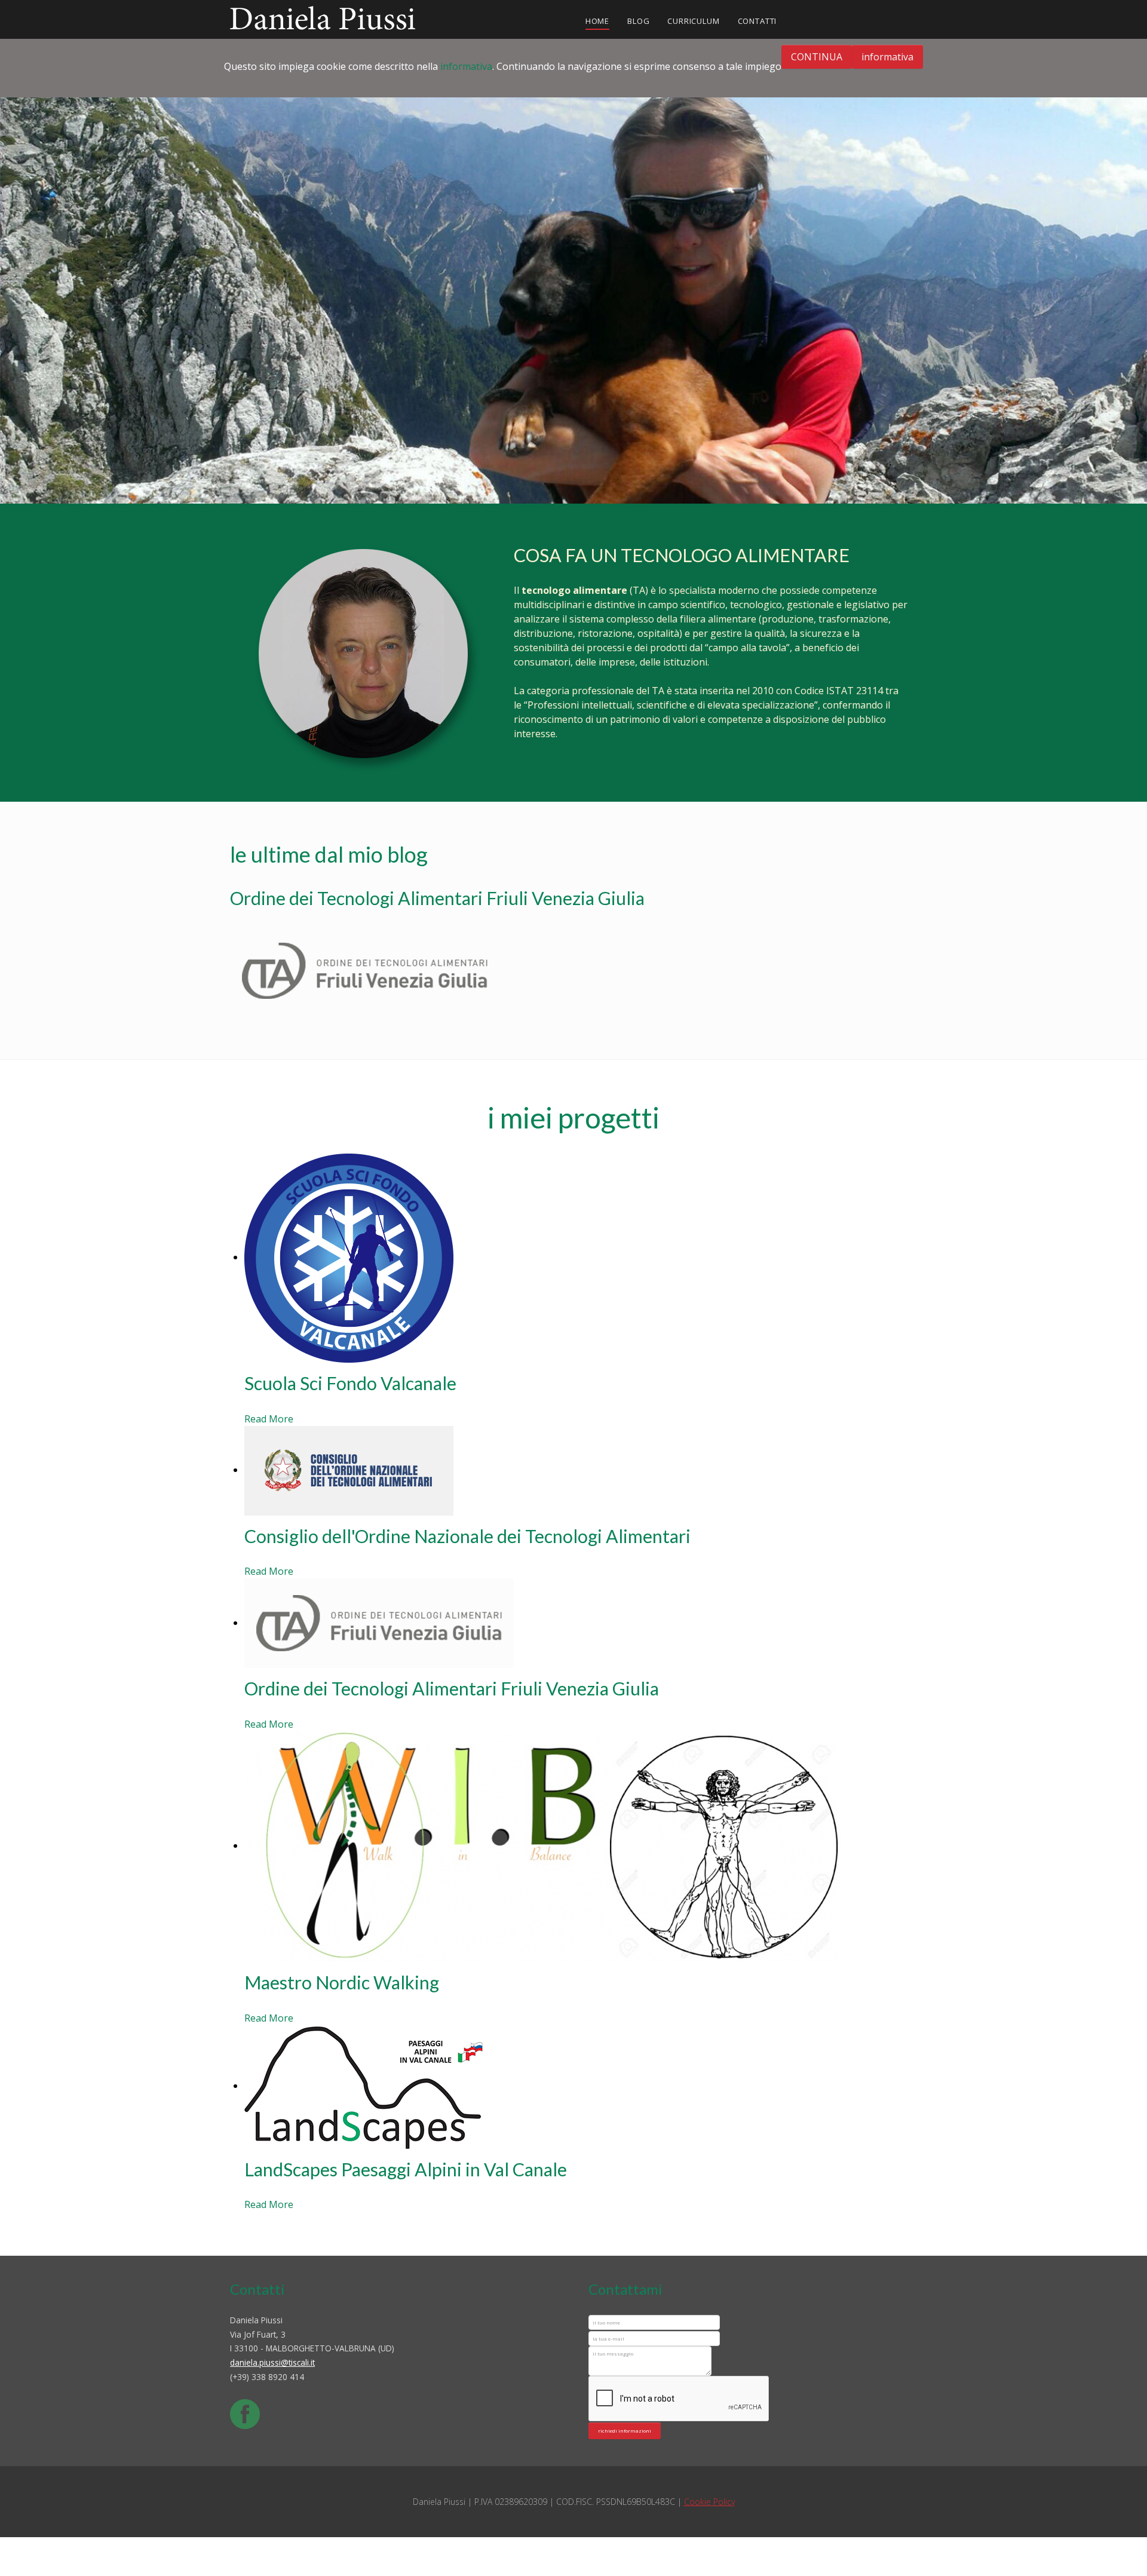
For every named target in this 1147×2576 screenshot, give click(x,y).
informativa (466, 66)
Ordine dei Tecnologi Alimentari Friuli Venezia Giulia (452, 1689)
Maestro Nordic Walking (342, 1982)
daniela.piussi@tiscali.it (272, 2362)
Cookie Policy (709, 2502)
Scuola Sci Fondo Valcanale (350, 1384)
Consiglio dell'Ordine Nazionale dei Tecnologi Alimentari (467, 1536)
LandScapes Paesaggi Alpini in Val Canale (406, 2169)
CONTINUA (817, 57)
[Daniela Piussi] (323, 16)
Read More (269, 1419)
